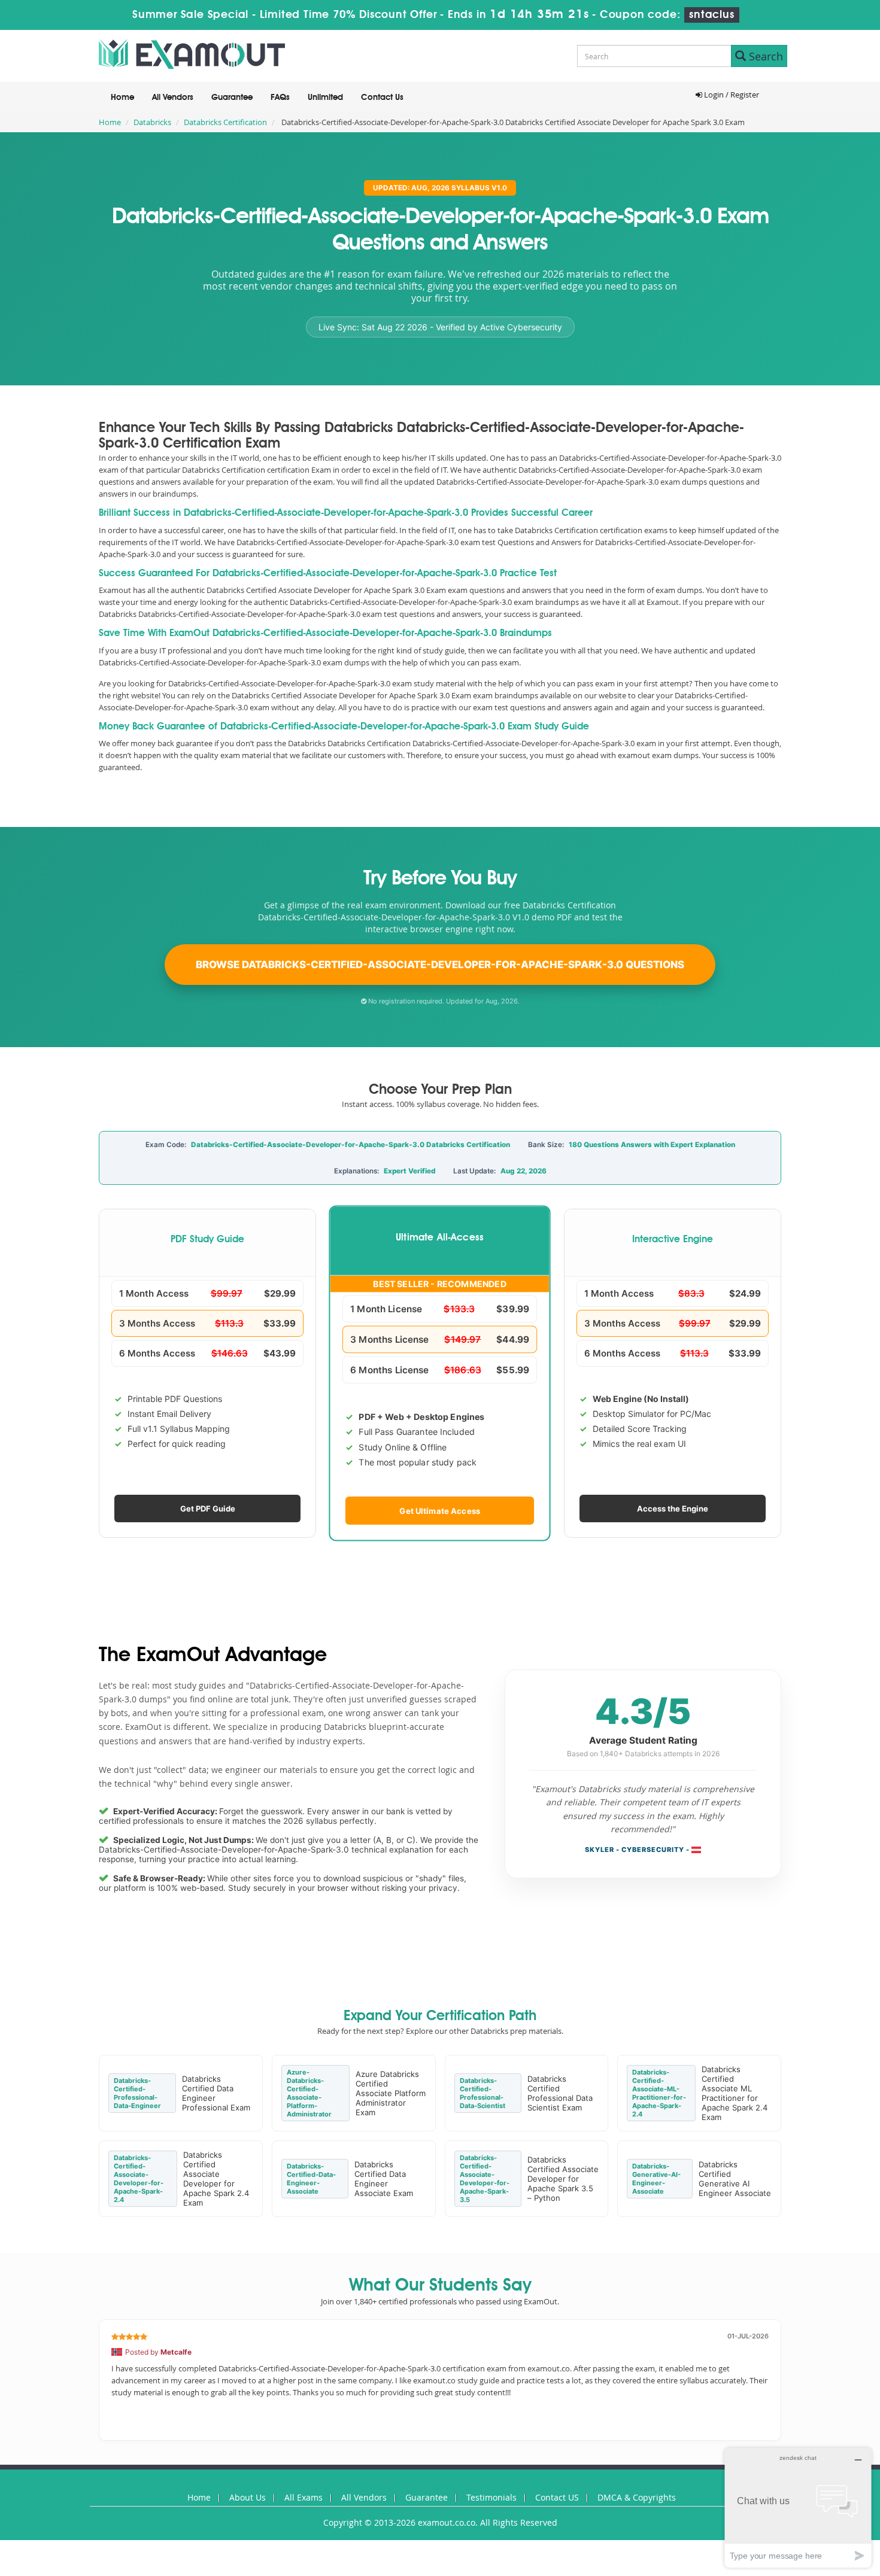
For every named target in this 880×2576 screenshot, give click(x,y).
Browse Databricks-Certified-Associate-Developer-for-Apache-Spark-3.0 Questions (440, 965)
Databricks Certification (225, 122)
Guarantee (232, 98)
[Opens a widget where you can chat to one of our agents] (798, 2507)
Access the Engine (673, 1509)
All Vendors (173, 98)
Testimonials (491, 2497)
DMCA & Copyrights (637, 2497)
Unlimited (325, 98)
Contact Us (382, 98)
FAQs (280, 98)
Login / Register (731, 95)
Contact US (557, 2497)
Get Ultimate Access (440, 1510)
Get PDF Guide (208, 1509)
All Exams (304, 2497)
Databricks (152, 122)
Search (764, 56)
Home (122, 98)
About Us (248, 2497)
